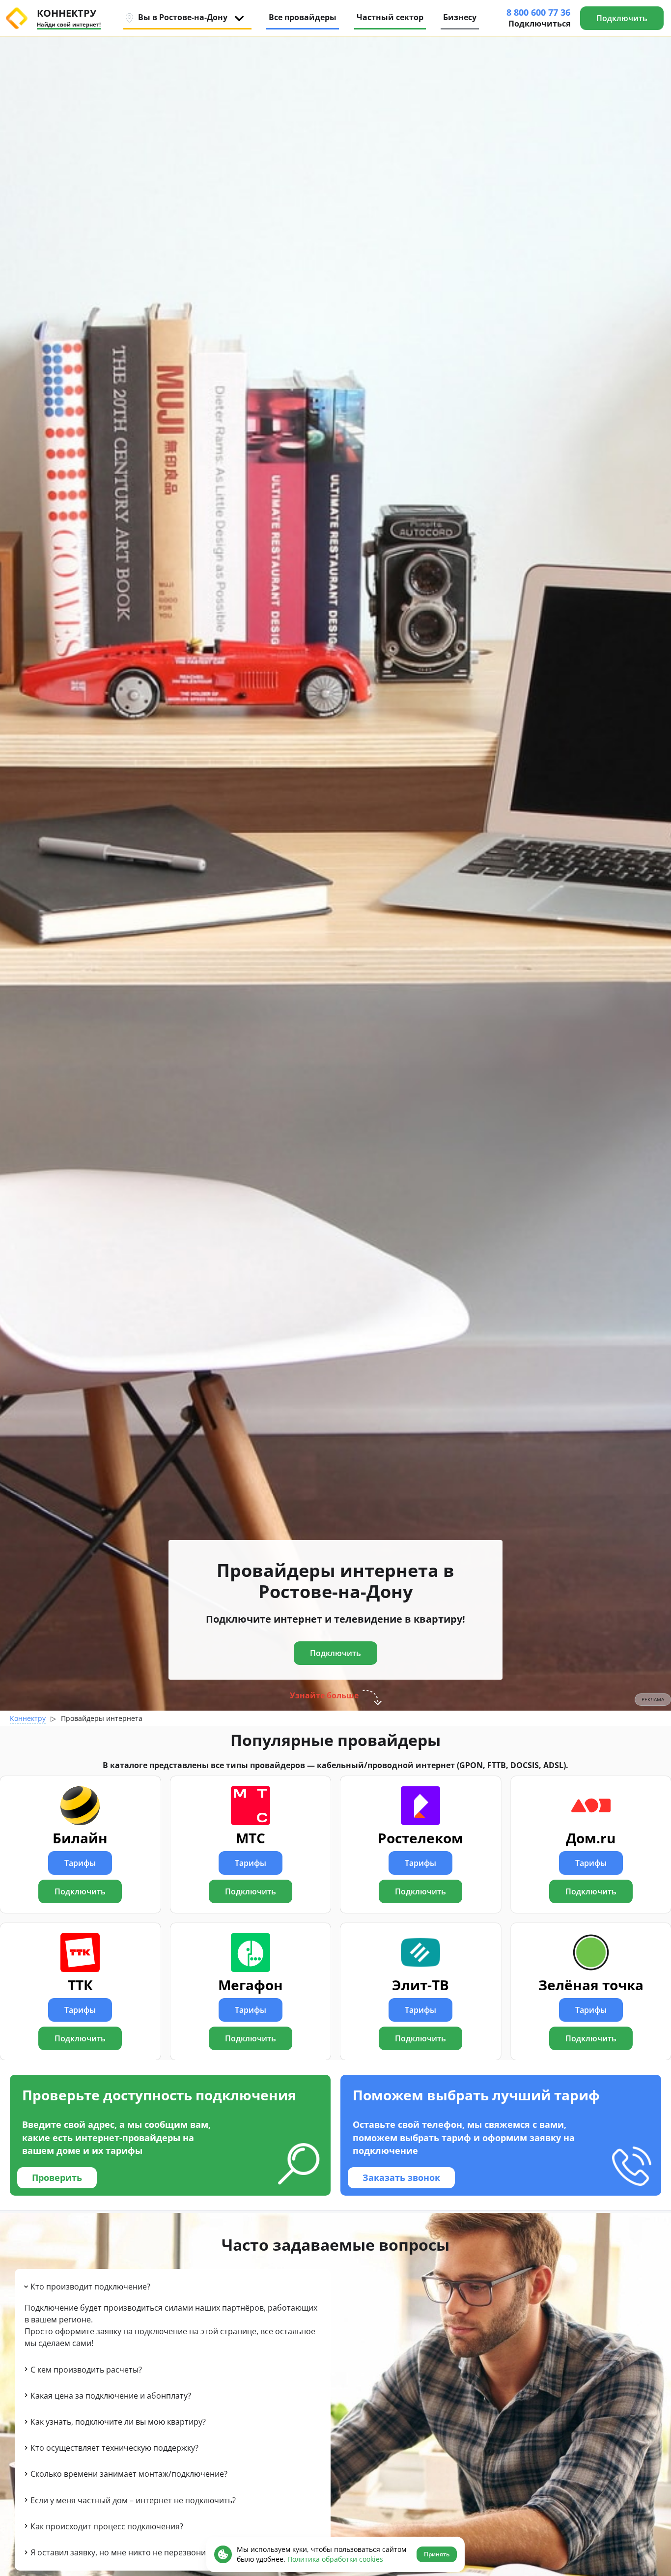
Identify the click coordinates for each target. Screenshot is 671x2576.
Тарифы (80, 1863)
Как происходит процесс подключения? (107, 2526)
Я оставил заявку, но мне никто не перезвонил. (121, 2552)
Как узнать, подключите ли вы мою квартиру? (118, 2422)
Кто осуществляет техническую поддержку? (114, 2448)
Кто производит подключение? (90, 2287)
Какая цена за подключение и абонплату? (111, 2396)
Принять (437, 2554)
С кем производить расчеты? (86, 2370)
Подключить (80, 1891)
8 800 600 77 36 (538, 12)
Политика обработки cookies (335, 2559)
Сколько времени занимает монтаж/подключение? (129, 2474)
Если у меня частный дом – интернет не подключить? (133, 2500)
